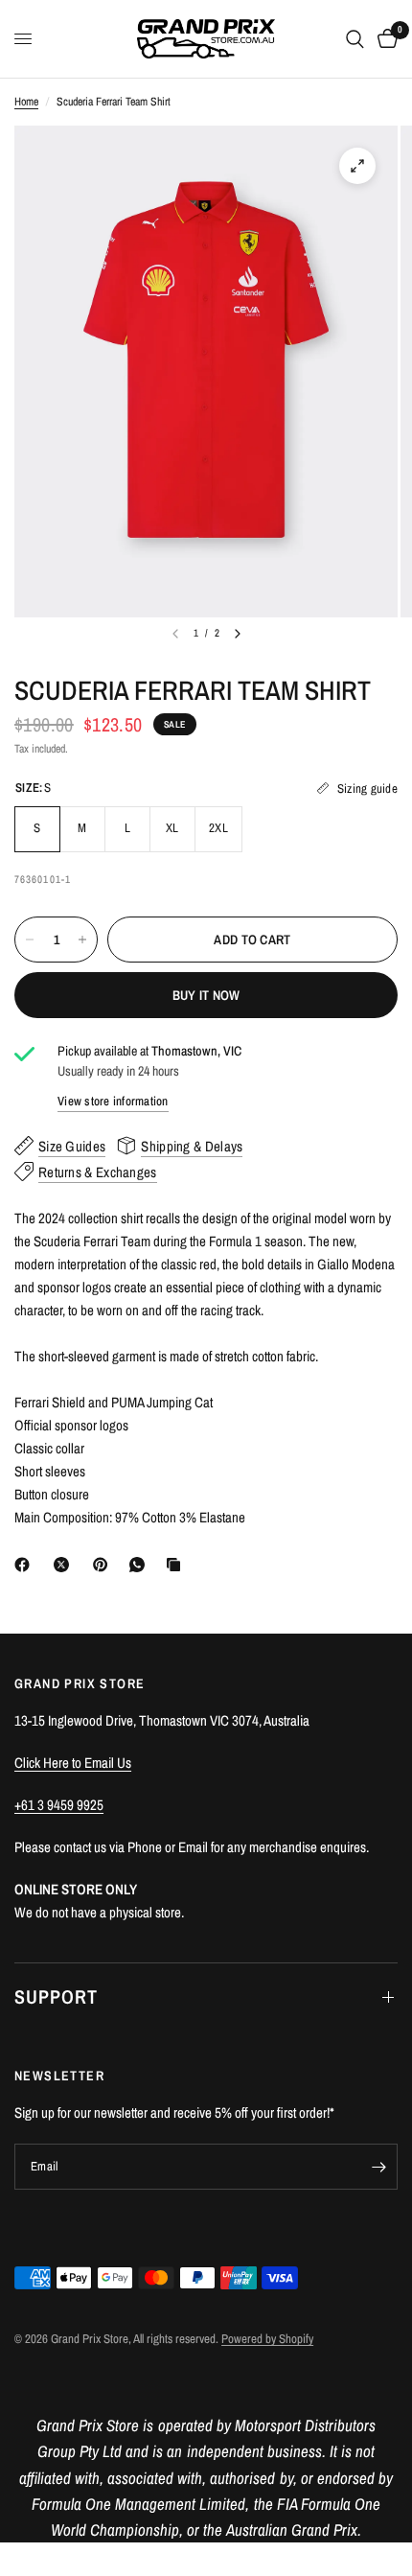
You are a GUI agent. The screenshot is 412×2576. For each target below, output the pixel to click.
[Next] (238, 634)
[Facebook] (26, 1565)
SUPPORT (56, 1996)
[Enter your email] (378, 2167)
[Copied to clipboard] (177, 1565)
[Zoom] (357, 166)
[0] (384, 39)
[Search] (355, 39)
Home (26, 102)
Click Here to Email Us (73, 1763)
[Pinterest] (104, 1565)
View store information (113, 1101)
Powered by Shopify (267, 2339)
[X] (65, 1565)
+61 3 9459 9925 (59, 1805)
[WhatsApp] (141, 1565)
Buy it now (206, 995)
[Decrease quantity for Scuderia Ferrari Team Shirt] (30, 940)
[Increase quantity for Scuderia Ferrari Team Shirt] (82, 940)
